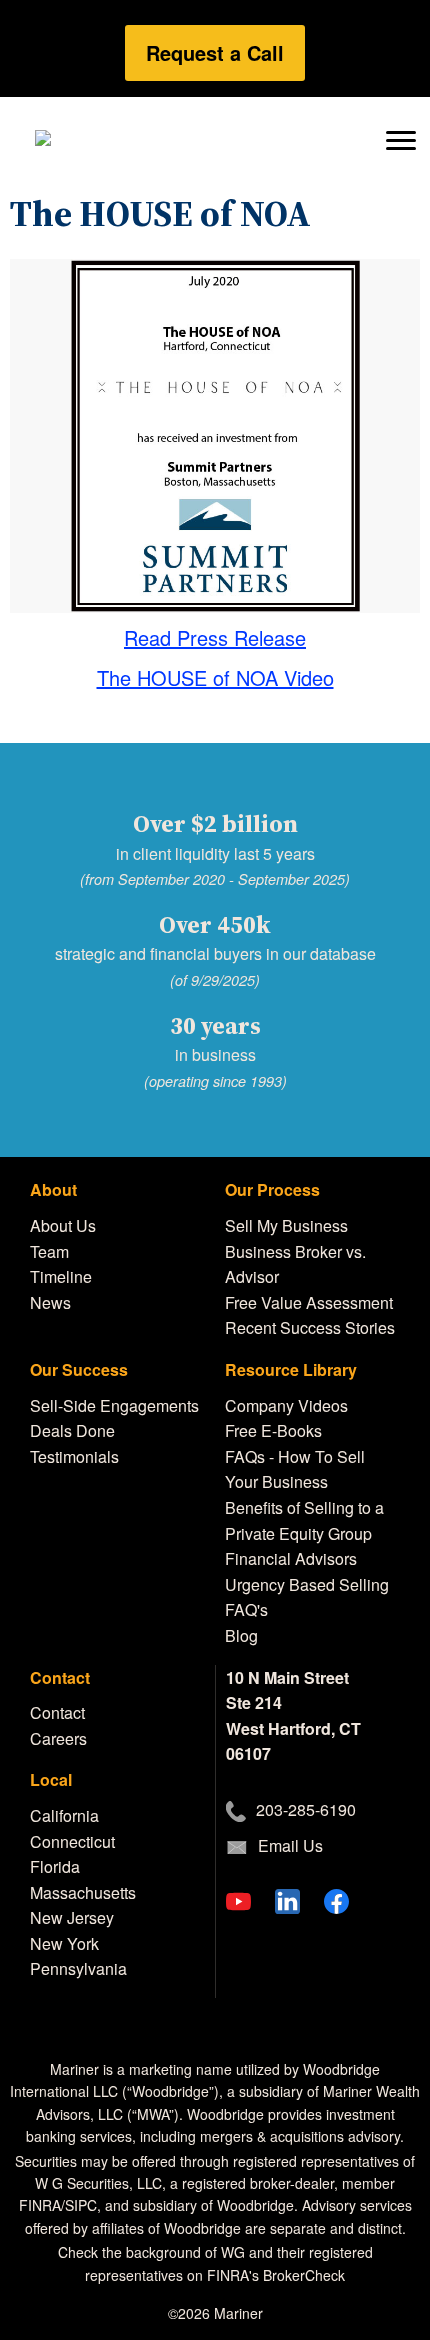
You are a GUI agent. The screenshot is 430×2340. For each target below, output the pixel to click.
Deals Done (72, 1430)
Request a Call (215, 52)
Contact (57, 1712)
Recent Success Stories (310, 1327)
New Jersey (72, 1917)
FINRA (40, 2205)
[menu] (400, 138)
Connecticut (72, 1841)
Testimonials (74, 1456)
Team (49, 1251)
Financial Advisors (291, 1558)
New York (64, 1943)
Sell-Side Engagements (114, 1405)
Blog (241, 1635)
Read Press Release (215, 637)
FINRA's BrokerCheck (276, 2275)
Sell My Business (286, 1225)
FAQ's (246, 1609)
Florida (55, 1866)
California (64, 1815)
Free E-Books (273, 1430)
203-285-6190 (306, 1809)
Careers (58, 1738)
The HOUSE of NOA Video (215, 677)
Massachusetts (83, 1892)
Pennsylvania (78, 1968)
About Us (63, 1225)
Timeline (61, 1276)
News (50, 1302)
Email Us (290, 1845)
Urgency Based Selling (307, 1584)
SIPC (81, 2205)
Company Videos (286, 1405)
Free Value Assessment (309, 1302)
